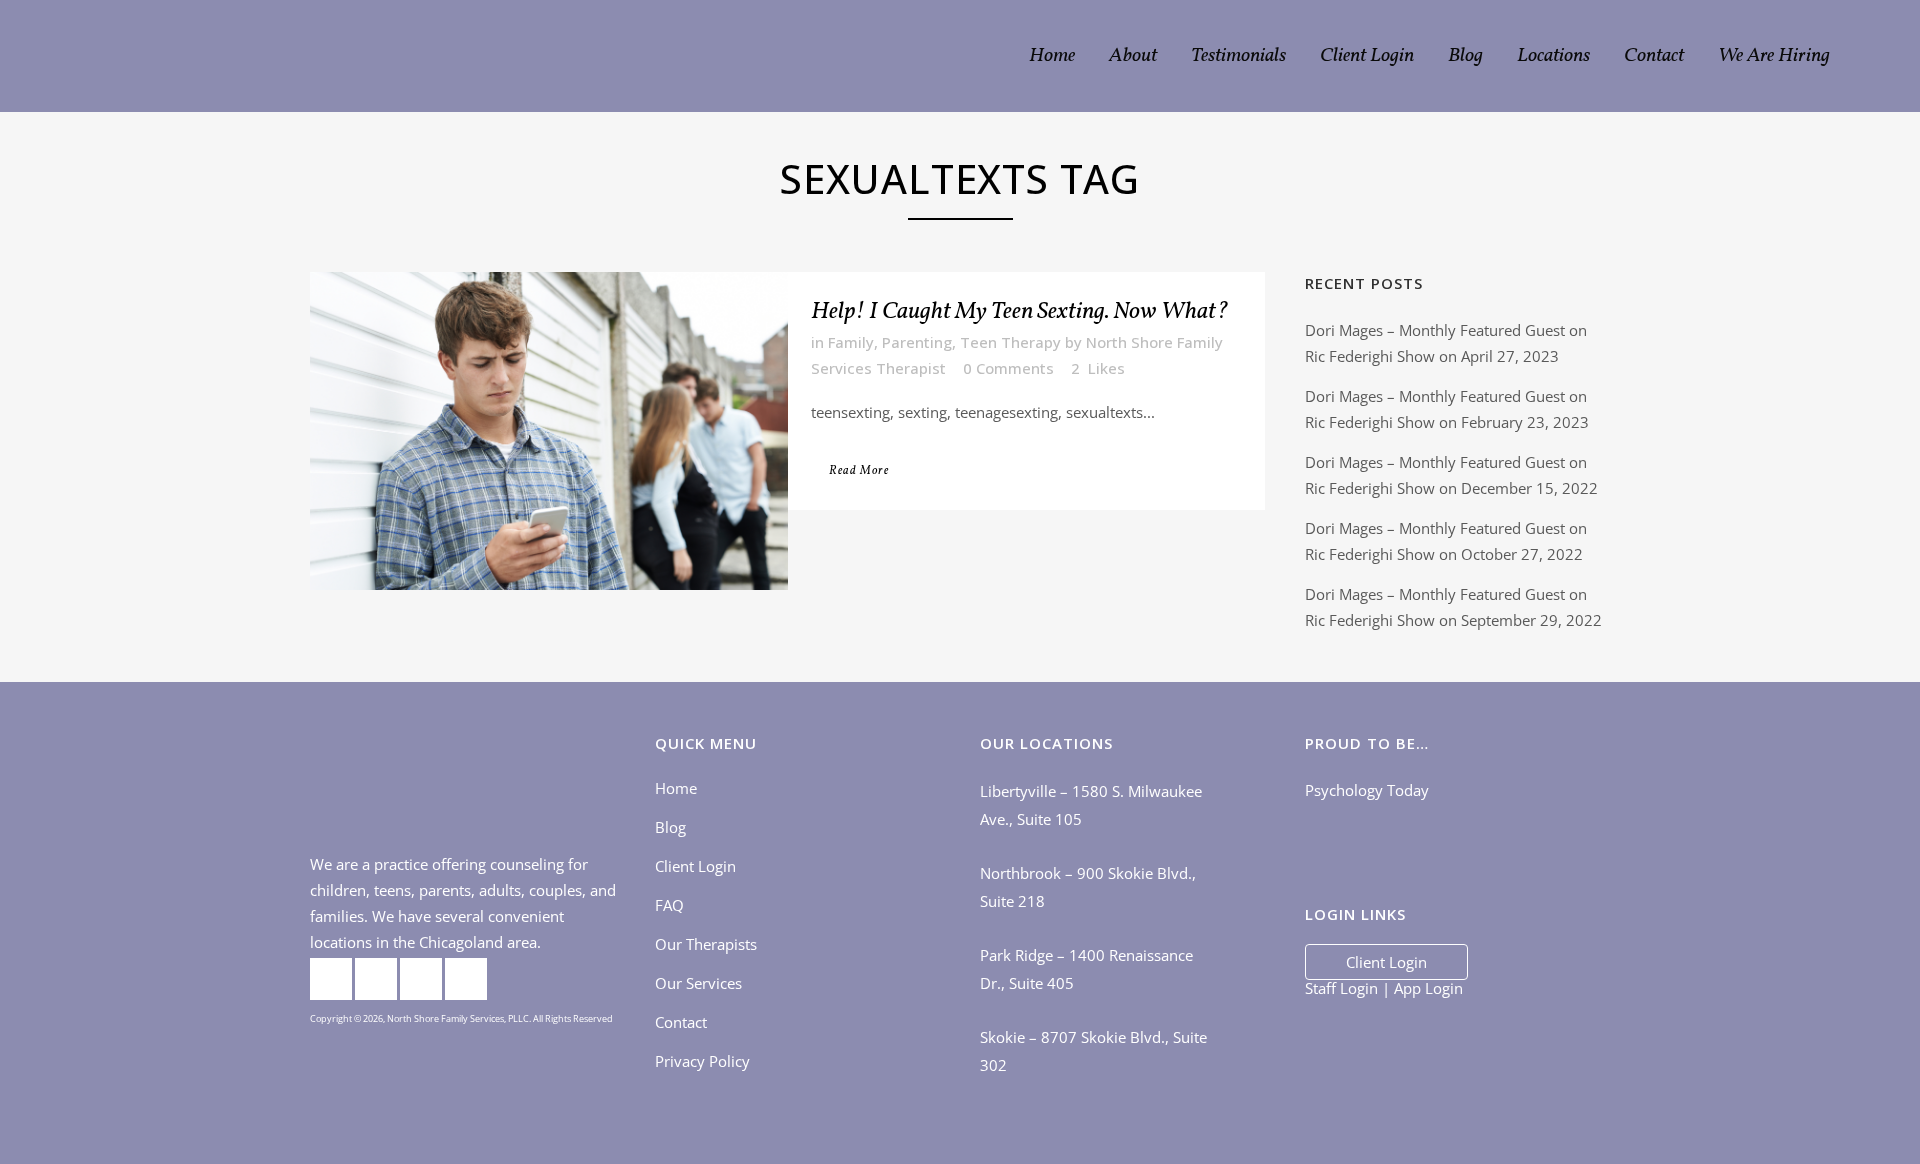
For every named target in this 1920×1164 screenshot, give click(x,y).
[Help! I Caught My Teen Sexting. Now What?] (549, 431)
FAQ (669, 905)
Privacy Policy (702, 1061)
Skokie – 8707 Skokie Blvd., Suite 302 (1093, 1051)
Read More (859, 471)
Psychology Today (1367, 790)
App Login (1428, 988)
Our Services (698, 983)
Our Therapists (706, 944)
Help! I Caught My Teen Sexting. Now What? (1020, 312)
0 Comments (1008, 368)
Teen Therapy (1010, 342)
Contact (681, 1022)
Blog (670, 827)
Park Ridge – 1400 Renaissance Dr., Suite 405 (1086, 969)
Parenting (917, 342)
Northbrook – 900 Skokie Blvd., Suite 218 (1088, 887)
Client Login (695, 866)
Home (676, 788)
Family (851, 342)
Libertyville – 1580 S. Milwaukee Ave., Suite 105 (1091, 805)
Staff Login (1341, 988)
